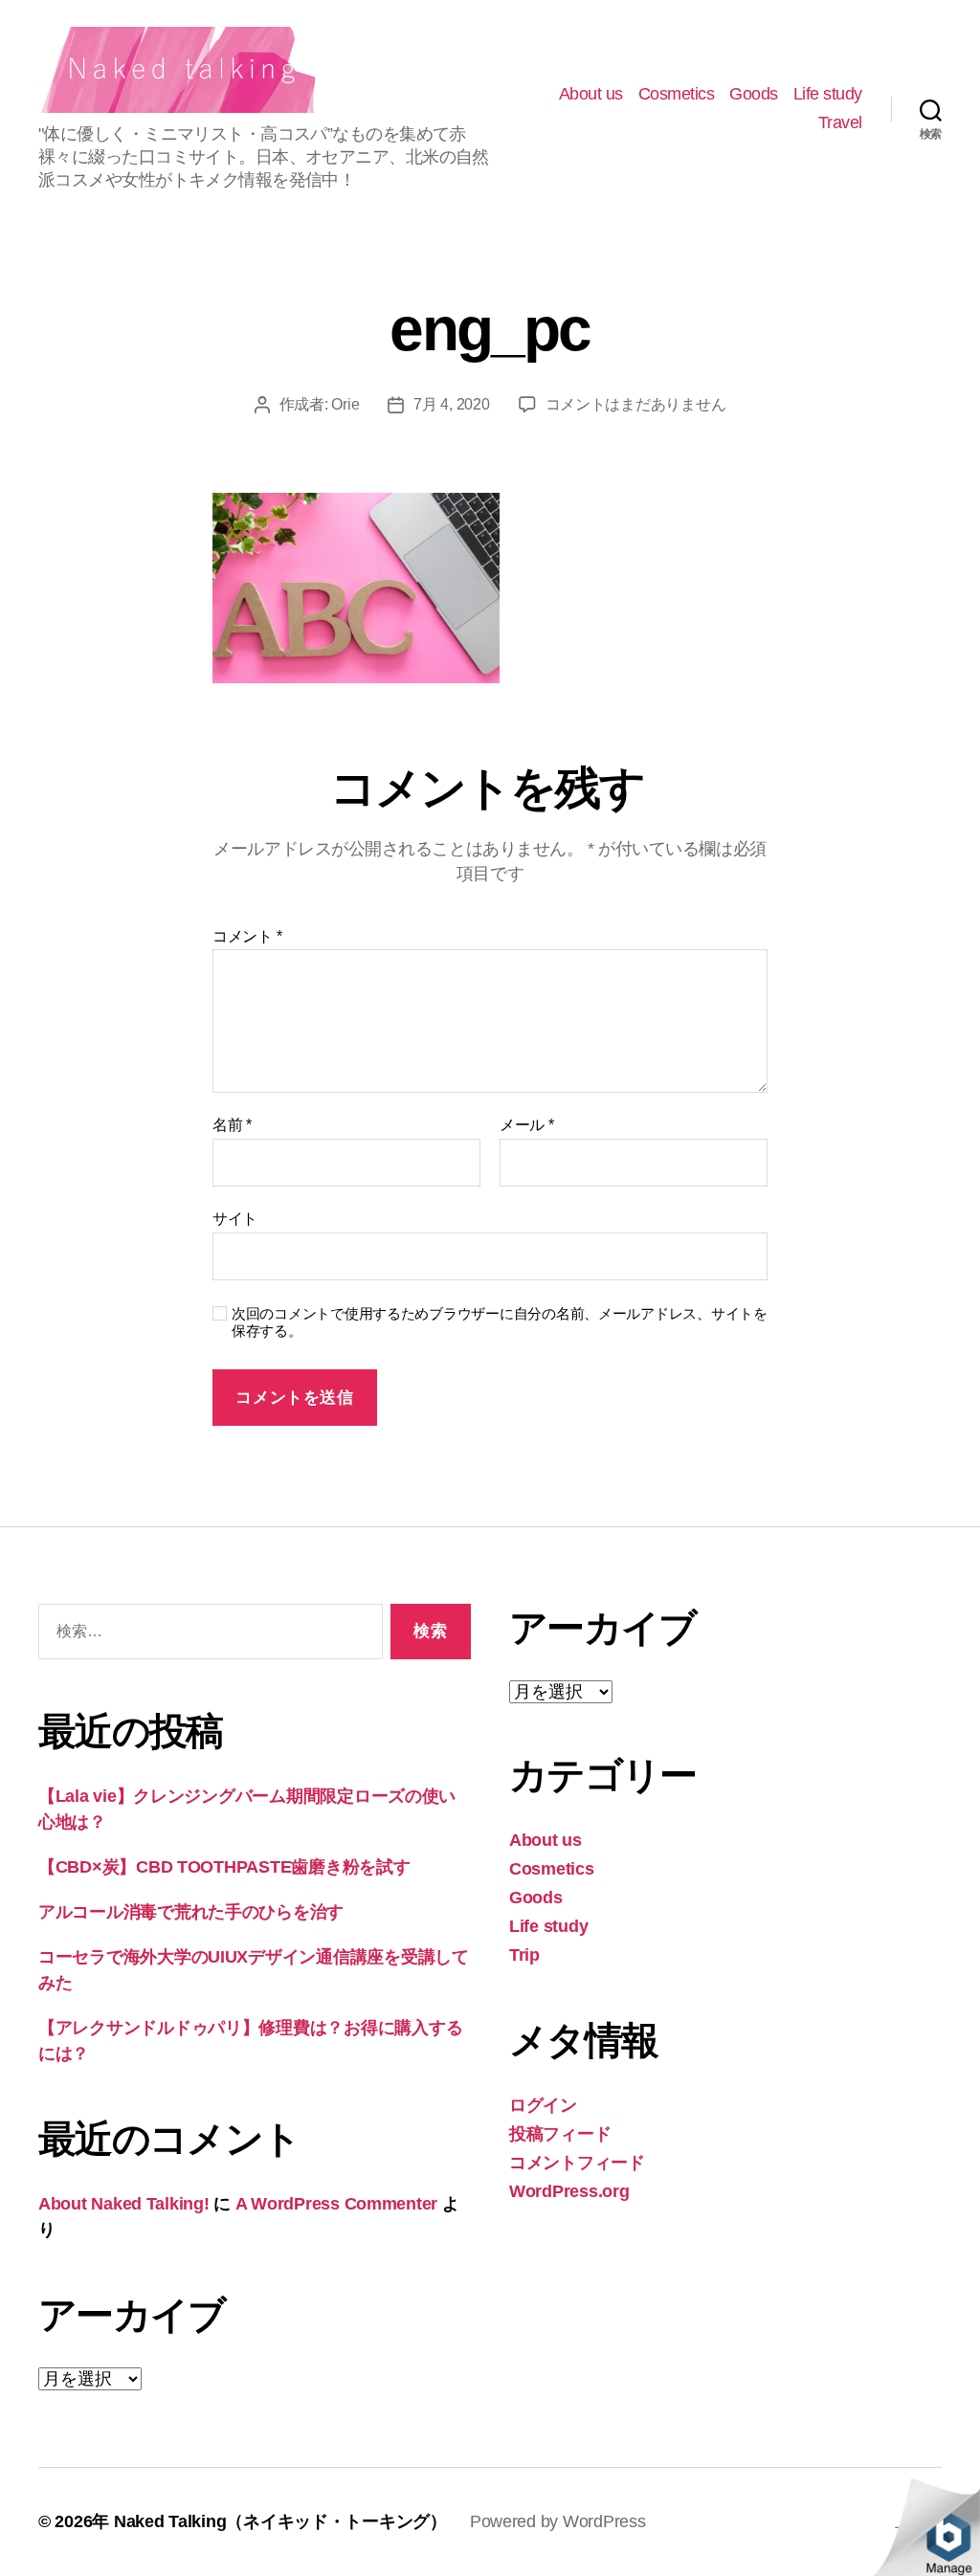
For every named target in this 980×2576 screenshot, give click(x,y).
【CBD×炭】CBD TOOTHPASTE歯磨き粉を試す (224, 1867)
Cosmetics (677, 94)
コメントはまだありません (636, 404)
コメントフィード (577, 2163)
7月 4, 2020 (451, 404)
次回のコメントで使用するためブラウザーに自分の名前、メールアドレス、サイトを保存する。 (500, 1322)
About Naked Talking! (124, 2204)
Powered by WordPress (558, 2521)
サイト (235, 1219)
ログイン (543, 2105)
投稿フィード (560, 2134)
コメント (247, 936)
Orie (345, 404)
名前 (232, 1125)
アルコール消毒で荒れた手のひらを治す (191, 1912)
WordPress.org (569, 2191)
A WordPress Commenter (336, 2204)
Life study (828, 94)
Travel (840, 122)
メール (527, 1125)
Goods (754, 94)
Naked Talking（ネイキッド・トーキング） (280, 2521)
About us (591, 94)
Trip (524, 1955)
